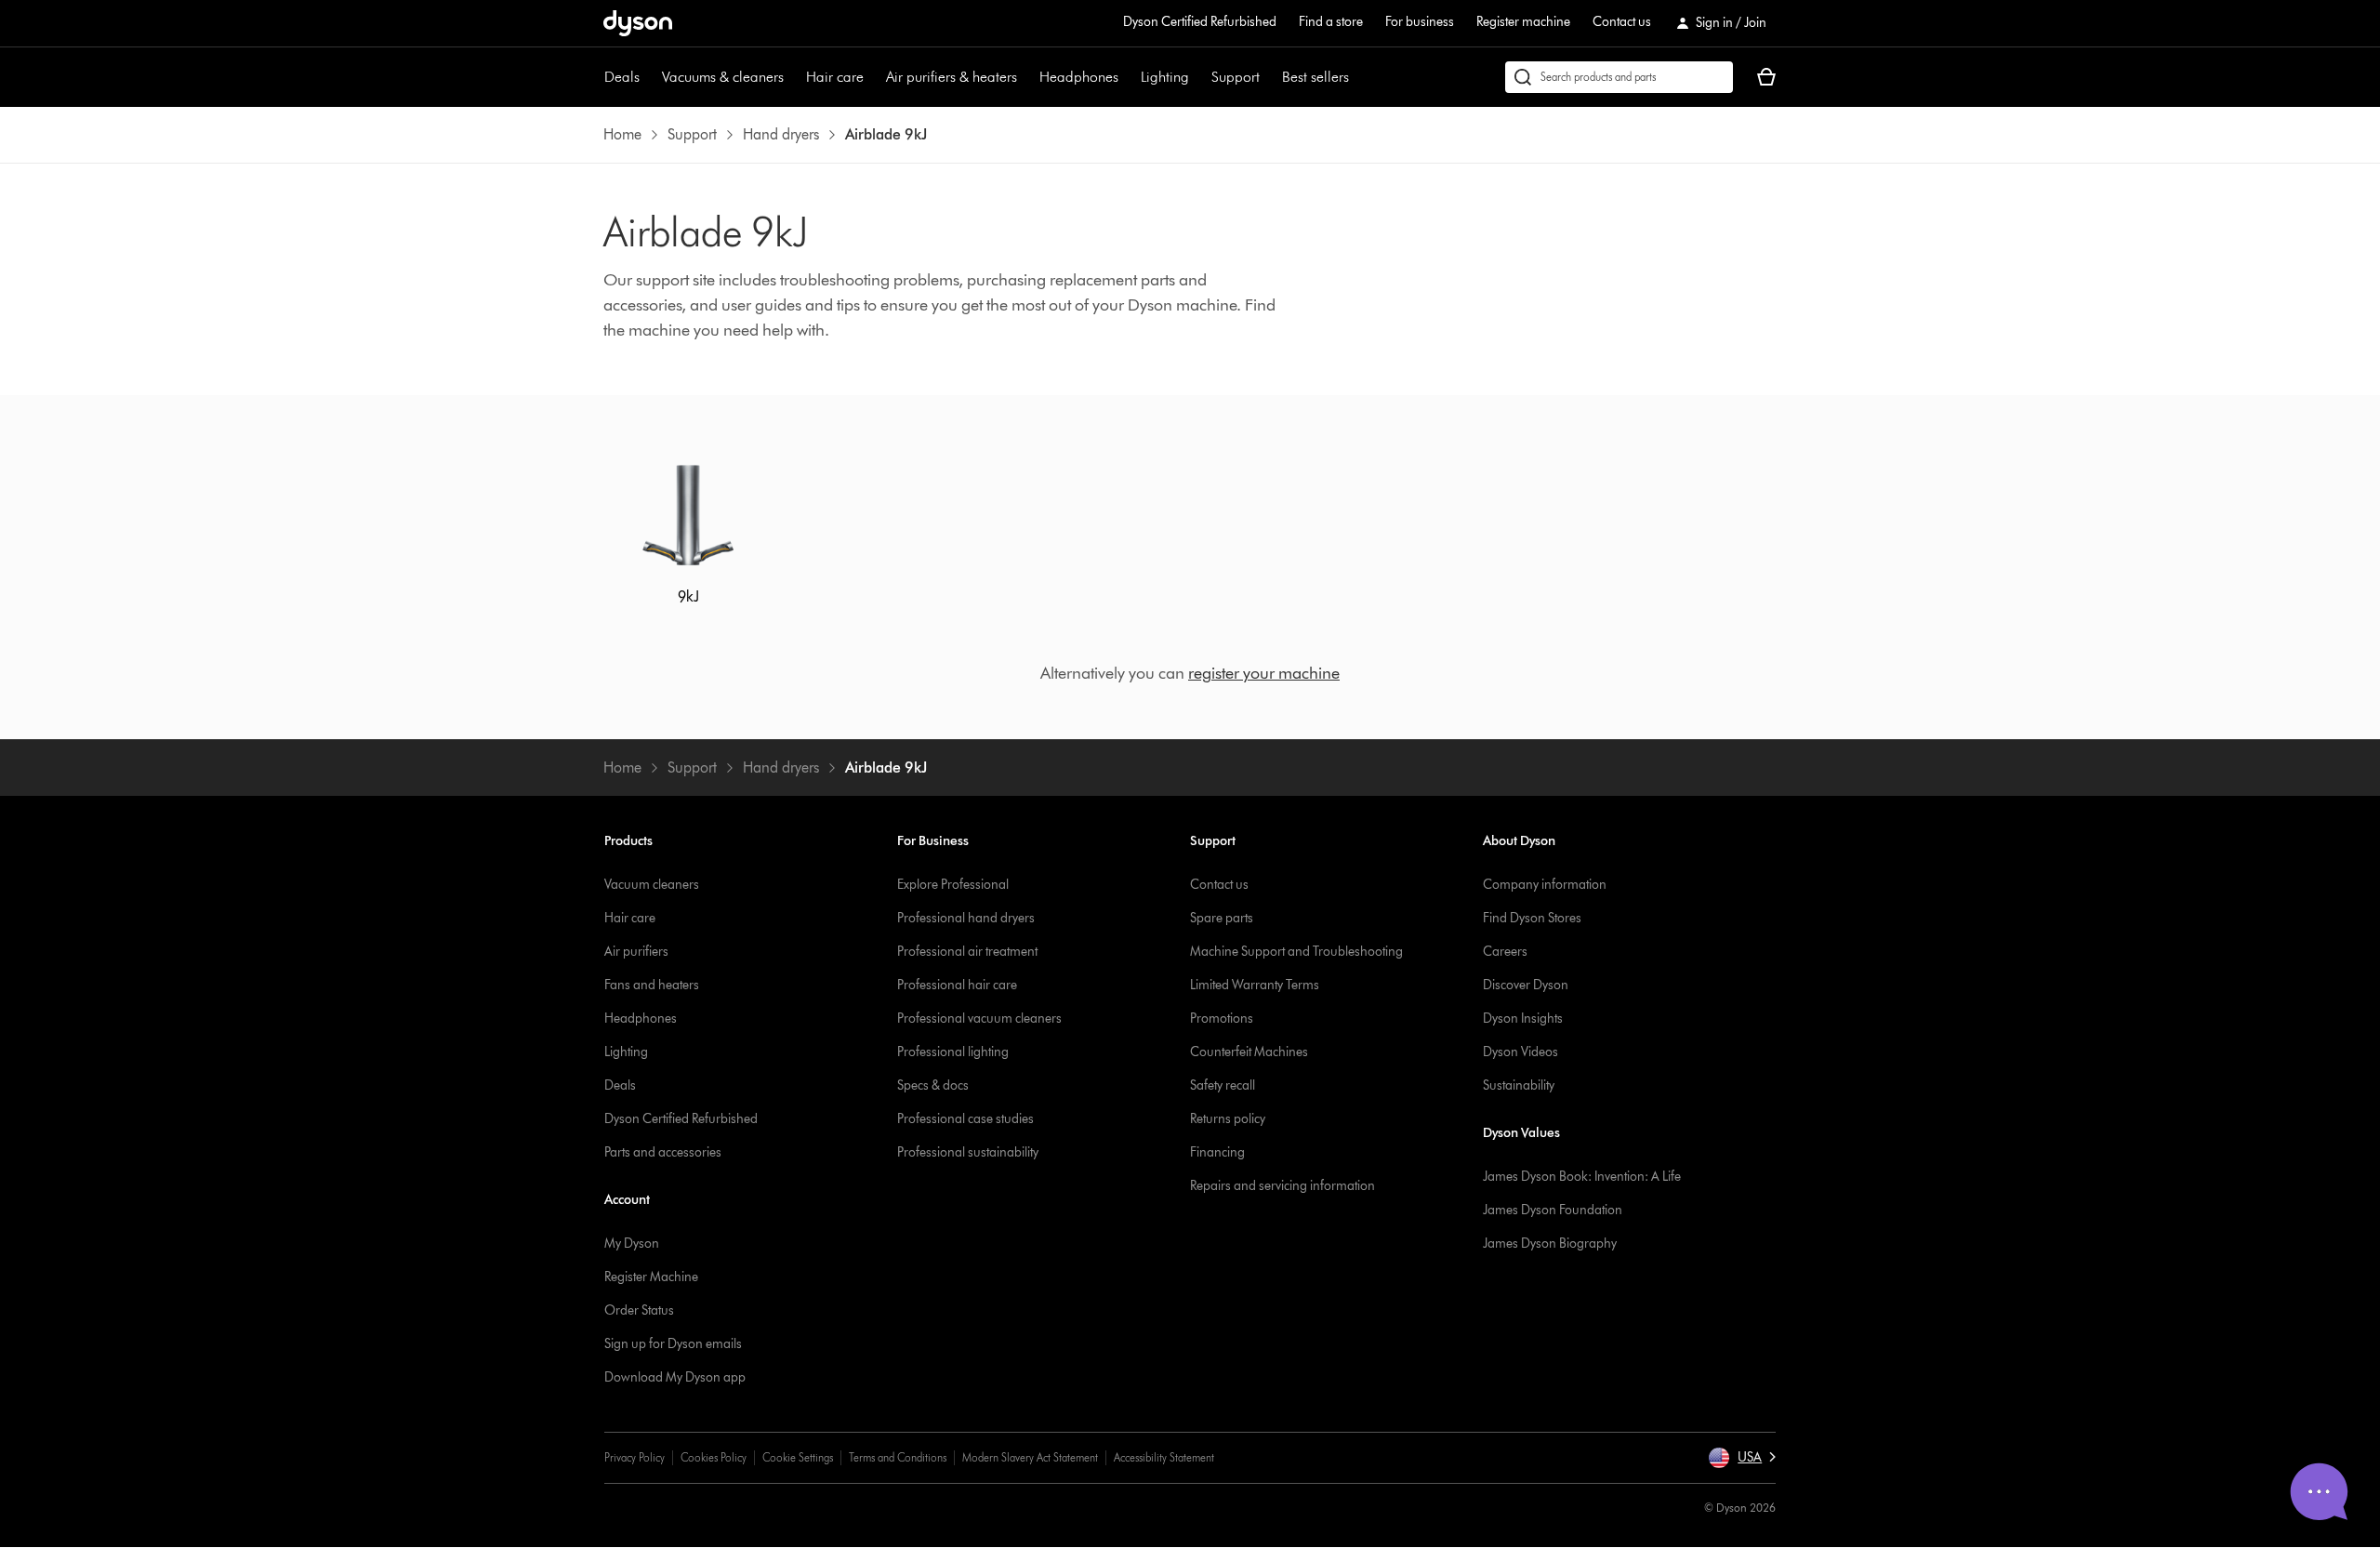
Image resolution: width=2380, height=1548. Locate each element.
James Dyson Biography (1550, 1244)
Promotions (1222, 1019)
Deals (622, 77)
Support (1236, 77)
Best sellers (1316, 77)
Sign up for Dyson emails (673, 1344)
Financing (1217, 1152)
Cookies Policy (714, 1457)
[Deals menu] (649, 77)
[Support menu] (1269, 77)
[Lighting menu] (1198, 77)
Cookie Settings (798, 1457)
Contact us (1622, 22)
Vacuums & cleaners (723, 77)
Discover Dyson (1526, 985)
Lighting (1165, 77)
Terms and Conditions (898, 1457)
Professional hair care (957, 985)
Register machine (1523, 22)
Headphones (1079, 77)
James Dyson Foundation (1553, 1210)
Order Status (639, 1310)
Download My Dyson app (675, 1377)
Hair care (835, 77)
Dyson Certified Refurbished (1200, 22)
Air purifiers (636, 952)
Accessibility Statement (1164, 1457)
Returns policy (1228, 1119)
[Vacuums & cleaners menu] (793, 77)
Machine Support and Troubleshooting (1296, 952)
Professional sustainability (968, 1152)
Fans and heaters (652, 985)
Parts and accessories (663, 1152)
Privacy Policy (635, 1457)
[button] (1742, 1458)
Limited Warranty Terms (1255, 985)
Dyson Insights (1523, 1019)
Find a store (1331, 22)
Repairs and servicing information (1283, 1186)
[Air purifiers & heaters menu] (1026, 77)
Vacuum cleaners (652, 885)
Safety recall (1223, 1085)
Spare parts (1222, 918)
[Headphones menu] (1128, 77)
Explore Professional (953, 885)
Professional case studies (965, 1119)
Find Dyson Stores (1532, 918)
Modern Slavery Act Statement (1030, 1457)
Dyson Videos (1521, 1052)
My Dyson (632, 1244)
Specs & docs (933, 1085)
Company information (1545, 885)
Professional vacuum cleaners (979, 1019)
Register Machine (651, 1277)
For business (1420, 22)
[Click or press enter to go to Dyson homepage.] (638, 23)
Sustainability (1519, 1085)
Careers (1505, 952)
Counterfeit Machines (1249, 1052)
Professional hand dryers (966, 918)
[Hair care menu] (873, 77)
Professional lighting (953, 1052)
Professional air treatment (967, 952)
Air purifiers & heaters (952, 77)
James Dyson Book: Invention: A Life (1582, 1177)
